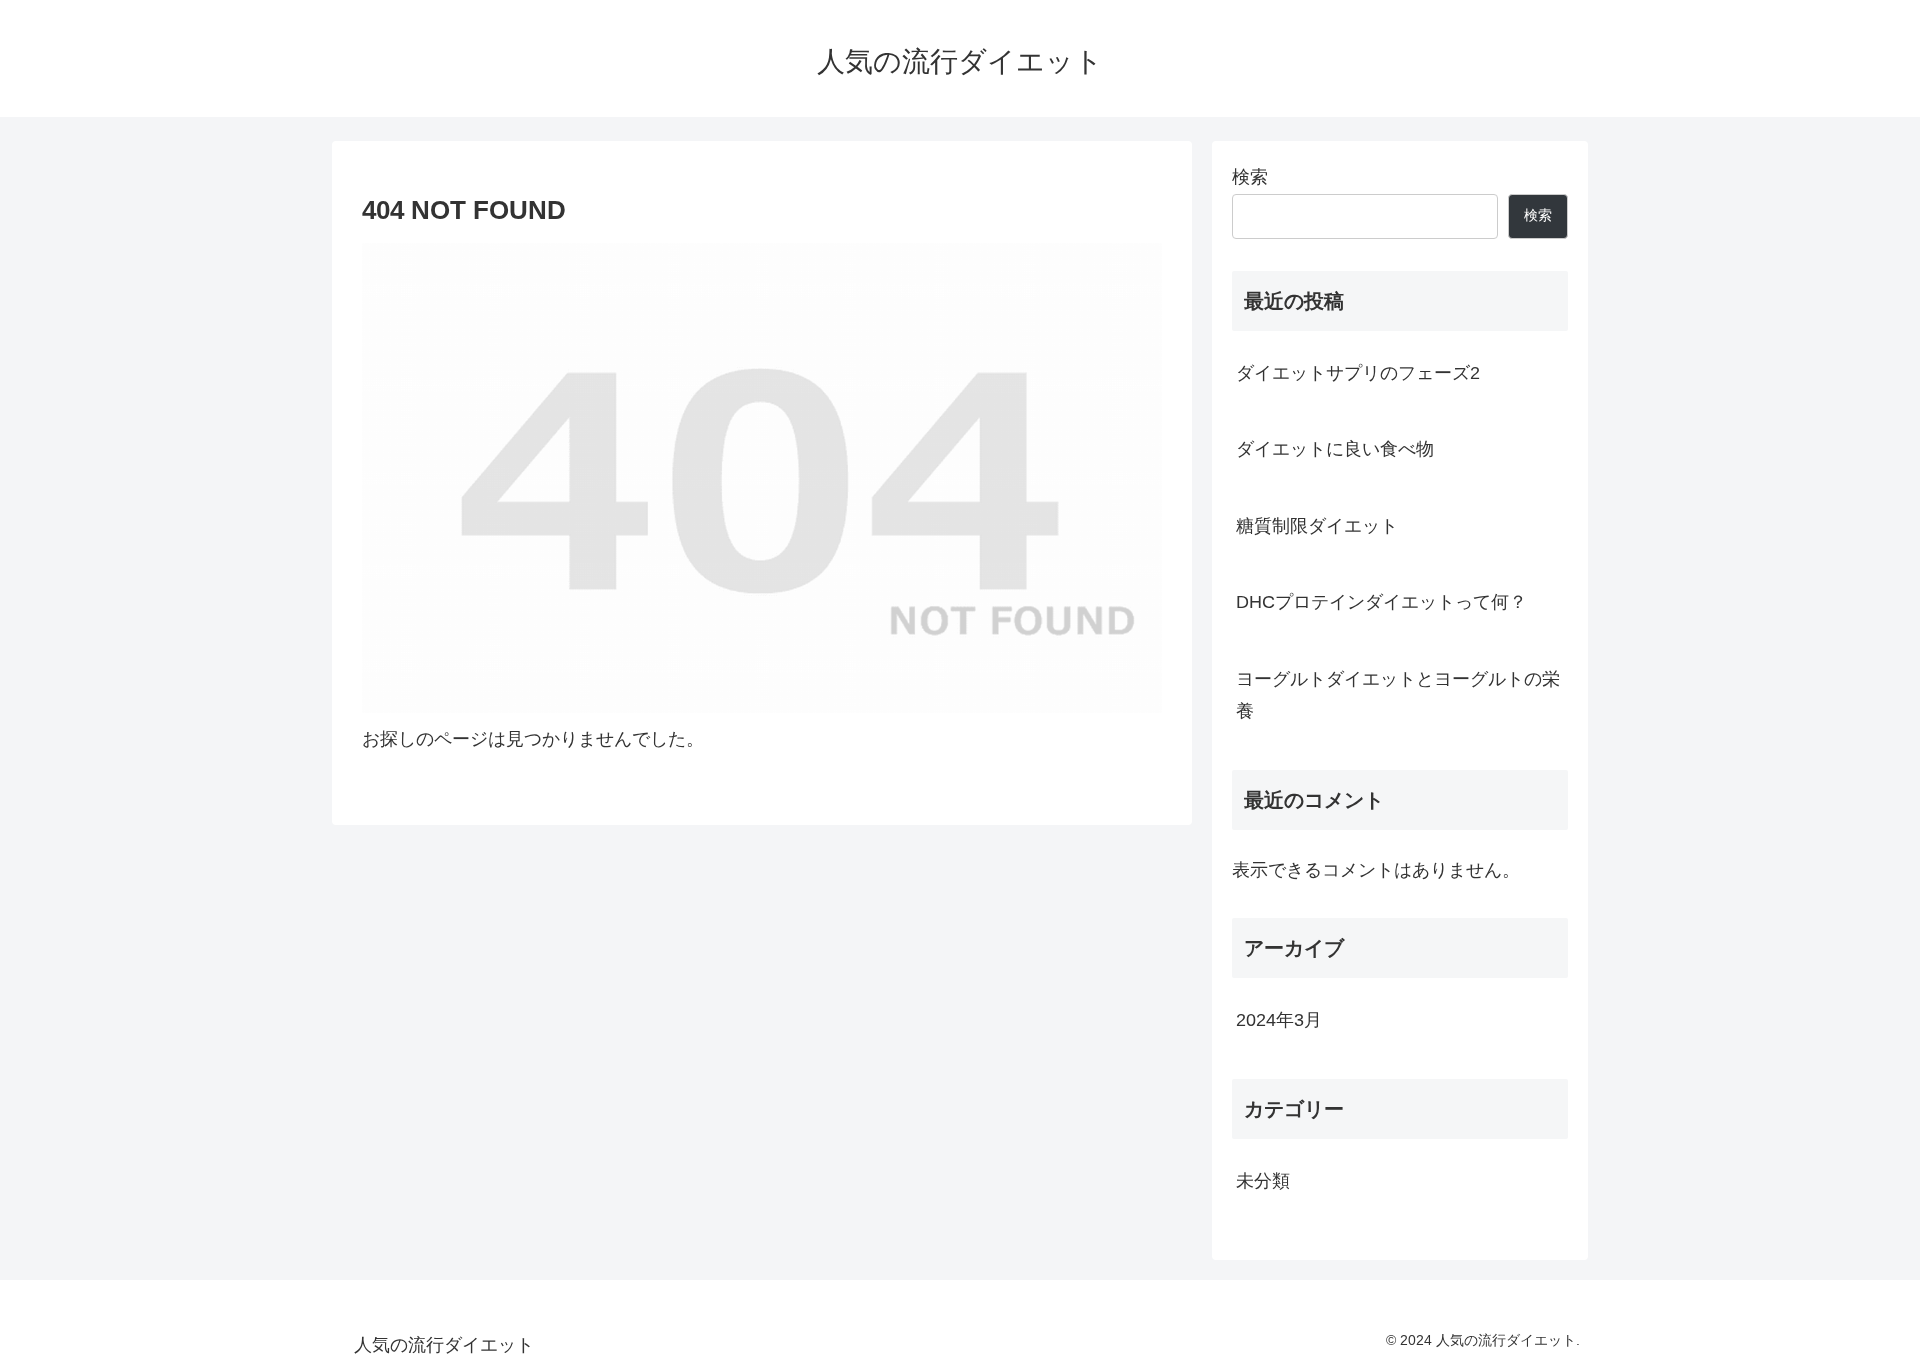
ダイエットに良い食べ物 (1335, 449)
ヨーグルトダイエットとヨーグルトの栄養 (1398, 695)
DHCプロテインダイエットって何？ (1381, 602)
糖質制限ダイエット (1317, 526)
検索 (1250, 177)
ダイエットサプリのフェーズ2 (1358, 373)
